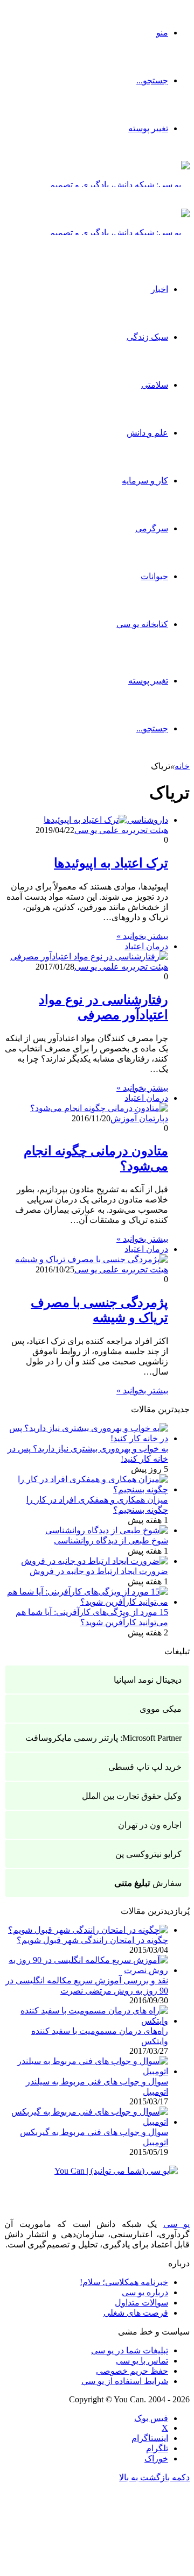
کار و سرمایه (145, 481)
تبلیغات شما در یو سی (130, 2350)
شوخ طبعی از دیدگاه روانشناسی (111, 1540)
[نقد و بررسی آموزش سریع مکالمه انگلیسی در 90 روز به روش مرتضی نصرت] (86, 1970)
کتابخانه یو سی (142, 624)
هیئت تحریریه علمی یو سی (121, 830)
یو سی (177, 2224)
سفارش (148, 1883)
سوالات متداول (141, 2303)
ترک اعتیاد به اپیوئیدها (111, 863)
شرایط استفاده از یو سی (125, 2381)
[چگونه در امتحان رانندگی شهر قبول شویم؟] (88, 1930)
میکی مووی (161, 1709)
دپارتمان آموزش (139, 1118)
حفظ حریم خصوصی (132, 2371)
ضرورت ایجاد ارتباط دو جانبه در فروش (99, 1571)
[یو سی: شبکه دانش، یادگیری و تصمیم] (120, 185)
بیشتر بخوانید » (142, 936)
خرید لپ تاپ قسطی (145, 1767)
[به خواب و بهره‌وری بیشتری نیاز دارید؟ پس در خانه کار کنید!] (86, 1438)
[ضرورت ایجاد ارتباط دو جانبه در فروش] (95, 1561)
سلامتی (155, 385)
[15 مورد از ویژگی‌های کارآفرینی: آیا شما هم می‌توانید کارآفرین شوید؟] (86, 1602)
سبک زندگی (147, 337)
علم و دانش (147, 433)
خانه (182, 766)
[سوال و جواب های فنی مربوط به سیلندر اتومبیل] (86, 2071)
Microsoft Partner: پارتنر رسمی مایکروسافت (103, 1738)
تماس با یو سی (142, 2361)
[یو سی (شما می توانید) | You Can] (97, 2179)
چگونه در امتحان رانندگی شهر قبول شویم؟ (92, 1940)
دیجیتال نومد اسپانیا (148, 1680)
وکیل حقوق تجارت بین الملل (132, 1796)
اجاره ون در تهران (150, 1825)
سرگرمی (152, 528)
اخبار (160, 289)
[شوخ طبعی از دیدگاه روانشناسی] (107, 1530)
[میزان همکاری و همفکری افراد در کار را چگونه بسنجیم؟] (86, 1489)
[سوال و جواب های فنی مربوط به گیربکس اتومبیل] (86, 2122)
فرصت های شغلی (136, 2313)
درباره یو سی (145, 2292)
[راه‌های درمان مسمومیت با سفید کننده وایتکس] (86, 2021)
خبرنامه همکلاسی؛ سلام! (124, 2282)
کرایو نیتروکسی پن (148, 1854)
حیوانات (154, 576)
